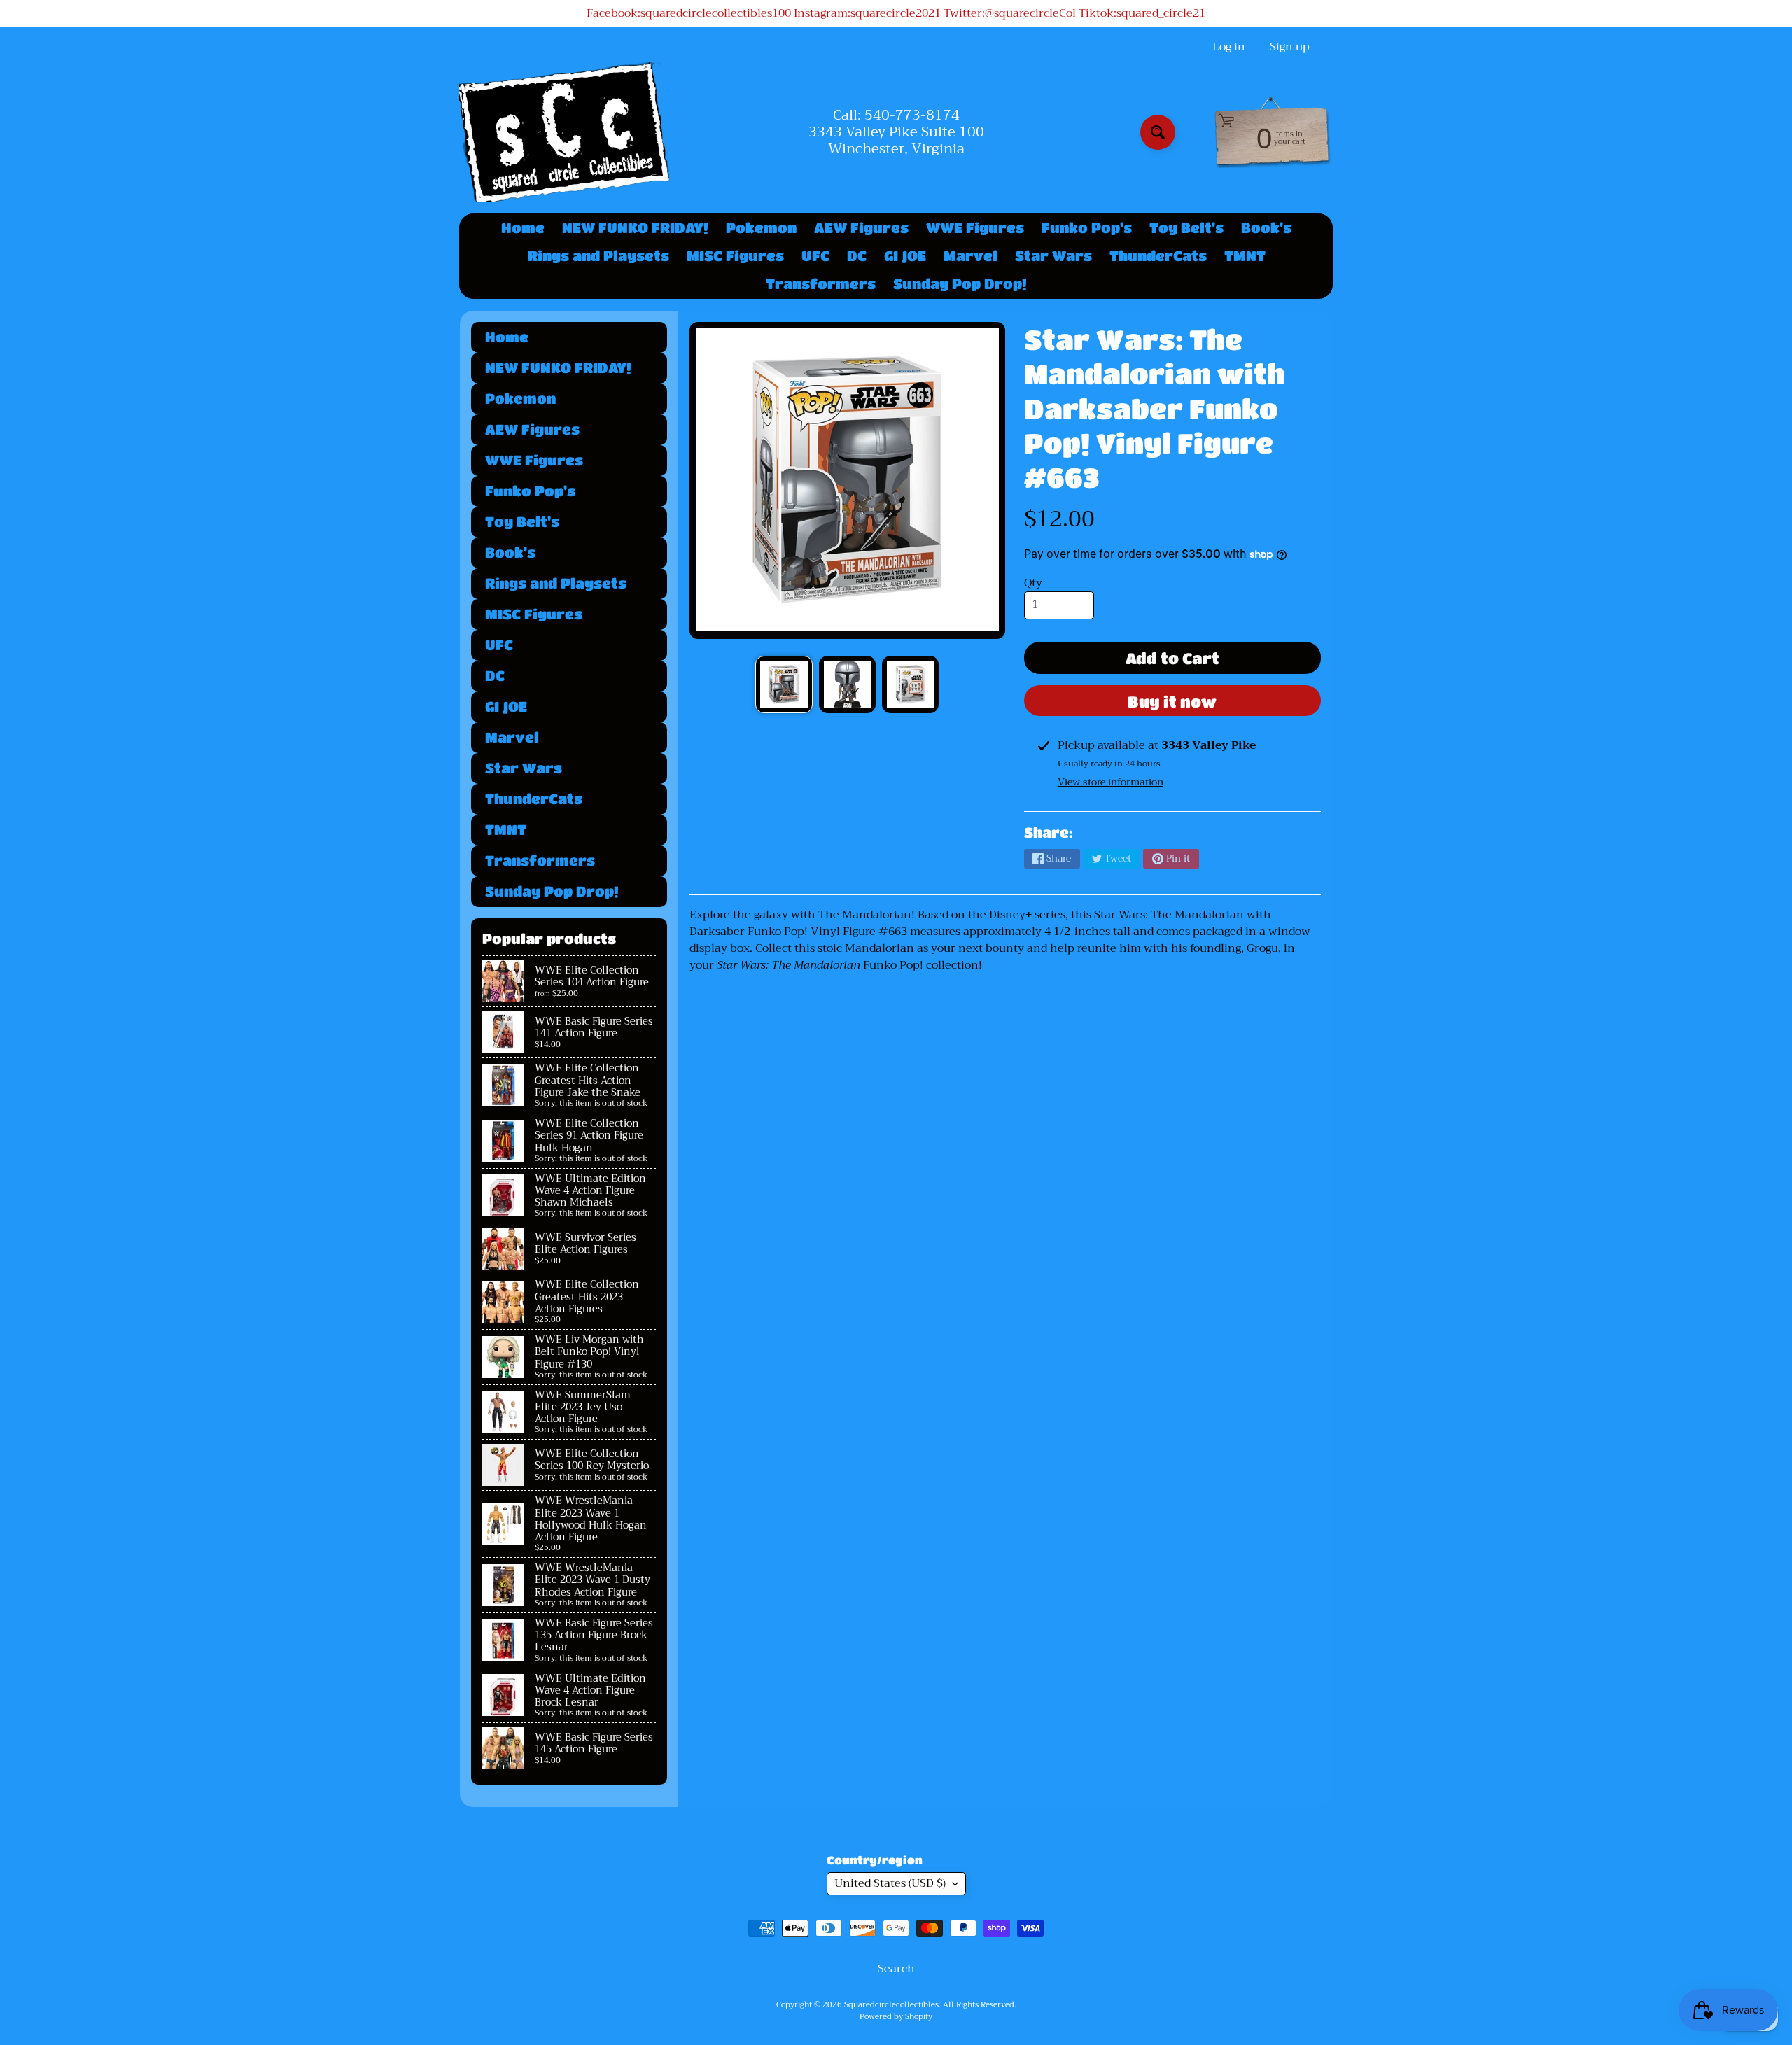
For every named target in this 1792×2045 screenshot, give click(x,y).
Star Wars (1053, 256)
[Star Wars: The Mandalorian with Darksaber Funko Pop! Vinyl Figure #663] (784, 684)
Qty (1033, 583)
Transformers (821, 284)
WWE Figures (975, 228)
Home (523, 228)
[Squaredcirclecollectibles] (564, 132)
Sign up (1290, 47)
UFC (815, 256)
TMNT (1245, 256)
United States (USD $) (890, 1883)
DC (857, 256)
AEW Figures (861, 228)
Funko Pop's (1087, 228)
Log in (1229, 47)
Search (896, 1969)
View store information (1111, 782)
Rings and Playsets (598, 256)
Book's (1266, 228)
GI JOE (905, 256)
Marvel (971, 256)
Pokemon (761, 228)
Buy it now (1172, 702)
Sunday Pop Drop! (960, 284)
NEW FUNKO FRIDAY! (635, 228)
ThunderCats (1158, 256)
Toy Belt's (1186, 228)
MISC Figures (735, 256)
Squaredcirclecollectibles (891, 2005)
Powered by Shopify (896, 2017)
